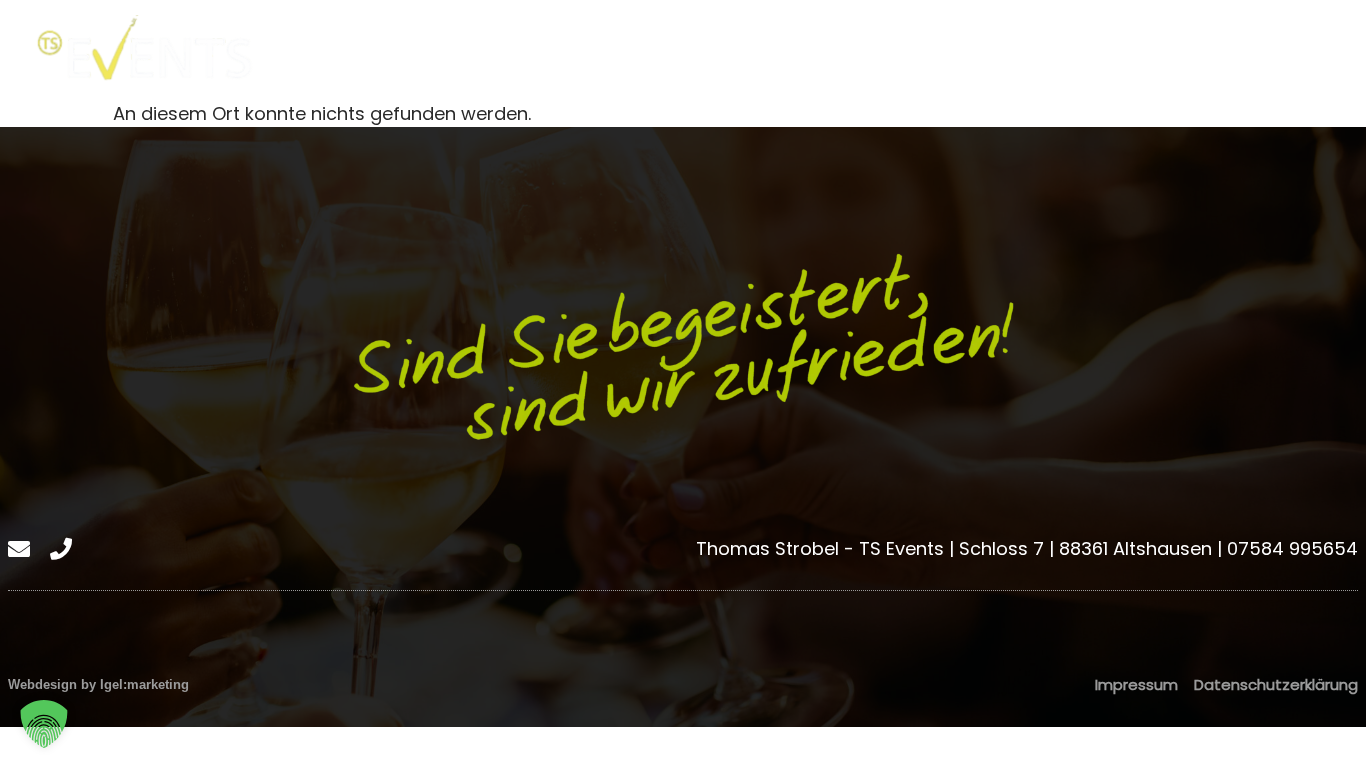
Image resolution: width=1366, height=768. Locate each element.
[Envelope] (1303, 50)
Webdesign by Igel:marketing (98, 684)
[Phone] (1345, 50)
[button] (44, 724)
